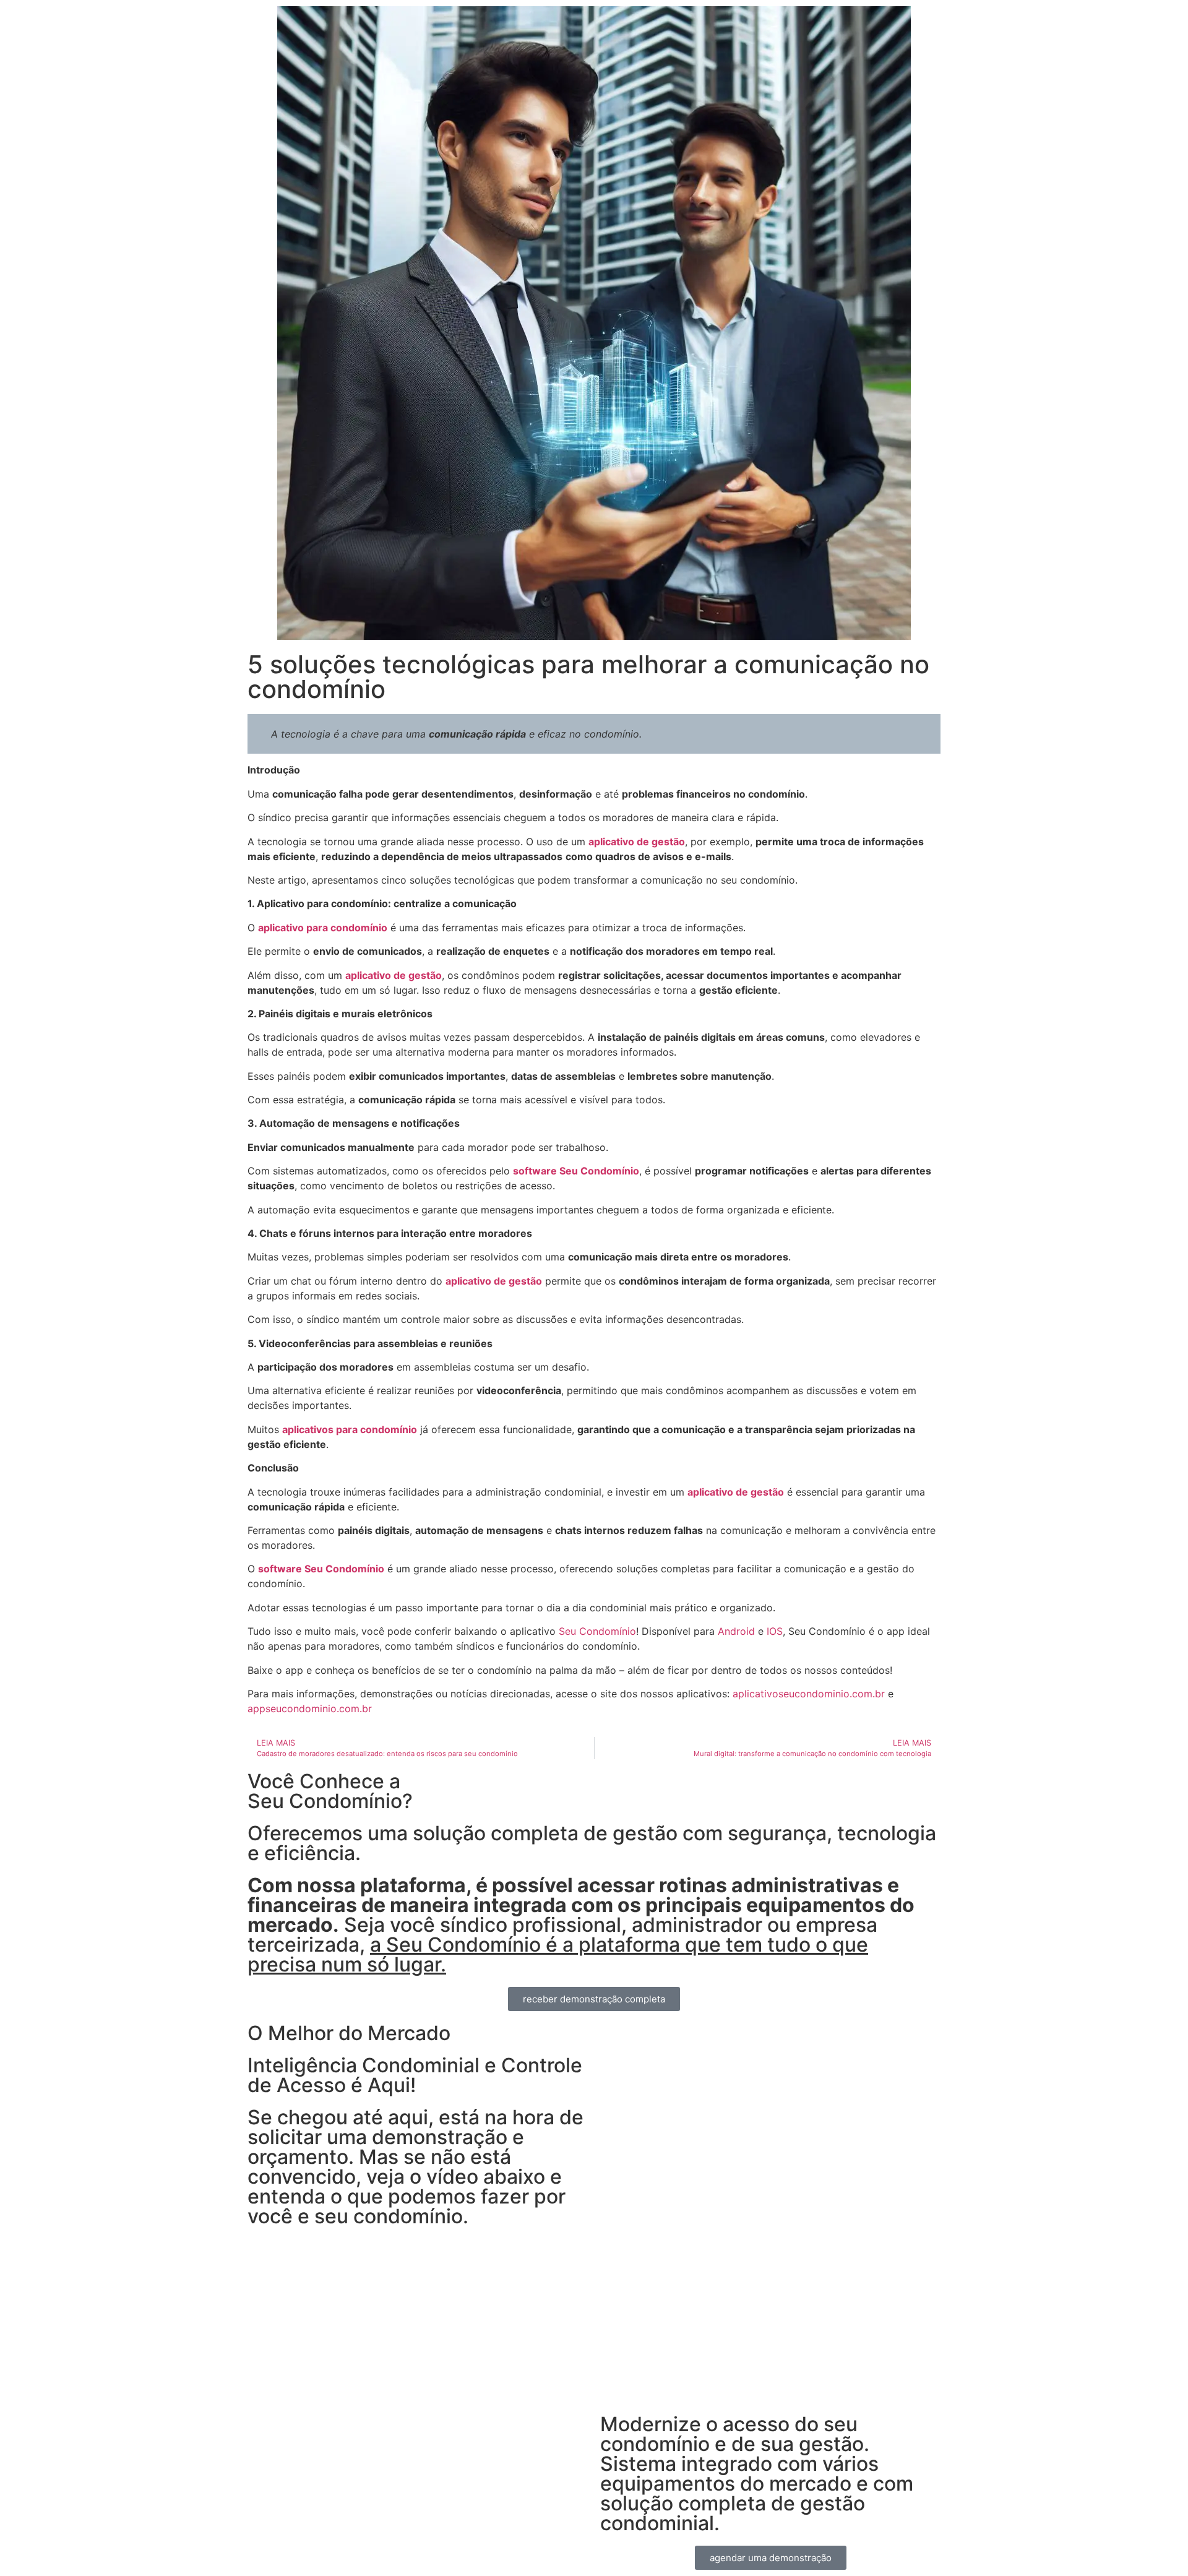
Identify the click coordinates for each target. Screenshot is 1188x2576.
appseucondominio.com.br (310, 1708)
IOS (775, 1631)
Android (736, 1631)
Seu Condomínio (597, 1631)
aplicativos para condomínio (350, 1429)
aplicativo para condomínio (323, 928)
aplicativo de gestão (637, 842)
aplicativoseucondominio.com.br (809, 1694)
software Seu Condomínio (576, 1171)
